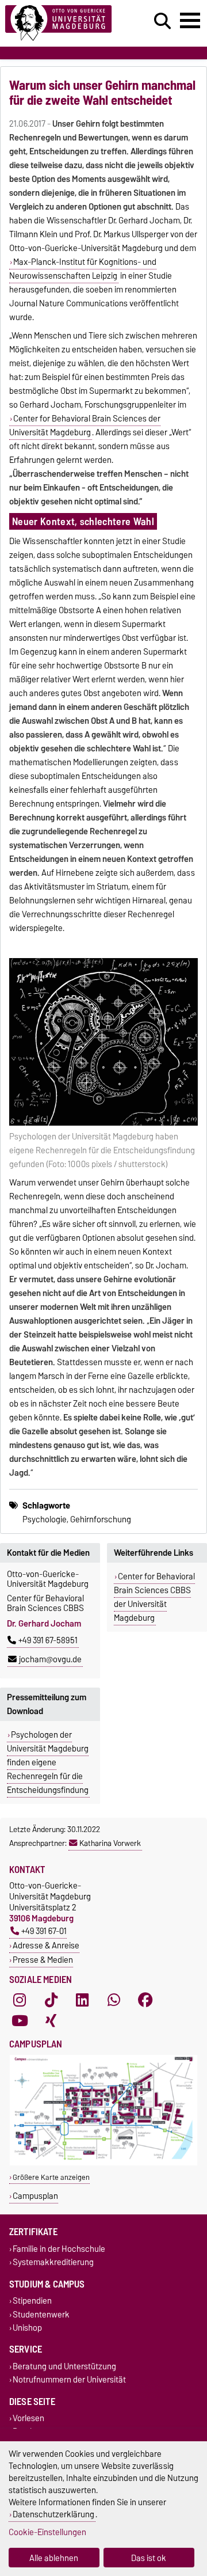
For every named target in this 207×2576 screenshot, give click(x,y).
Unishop (27, 2328)
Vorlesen (28, 2419)
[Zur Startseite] (64, 23)
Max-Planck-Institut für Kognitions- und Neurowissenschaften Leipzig (83, 269)
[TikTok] (51, 2000)
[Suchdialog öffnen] (162, 21)
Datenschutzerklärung (53, 2514)
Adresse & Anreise (46, 1945)
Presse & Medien (43, 1960)
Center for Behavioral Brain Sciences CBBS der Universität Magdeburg (154, 1597)
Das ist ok (149, 2558)
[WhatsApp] (114, 2000)
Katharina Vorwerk (110, 1843)
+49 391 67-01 (44, 1931)
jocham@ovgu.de (50, 1659)
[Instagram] (20, 2000)
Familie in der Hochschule (59, 2249)
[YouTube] (20, 2021)
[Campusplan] (103, 2163)
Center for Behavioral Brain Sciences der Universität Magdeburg (85, 425)
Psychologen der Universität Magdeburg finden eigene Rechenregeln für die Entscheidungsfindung (48, 1762)
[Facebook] (145, 2000)
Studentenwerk (41, 2314)
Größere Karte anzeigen (51, 2177)
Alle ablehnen (54, 2558)
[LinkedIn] (82, 2000)
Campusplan (35, 2196)
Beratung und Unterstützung (64, 2366)
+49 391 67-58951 (48, 1640)
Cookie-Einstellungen (47, 2532)
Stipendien (32, 2301)
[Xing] (51, 2021)
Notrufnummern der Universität (69, 2379)
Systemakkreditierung (53, 2262)
